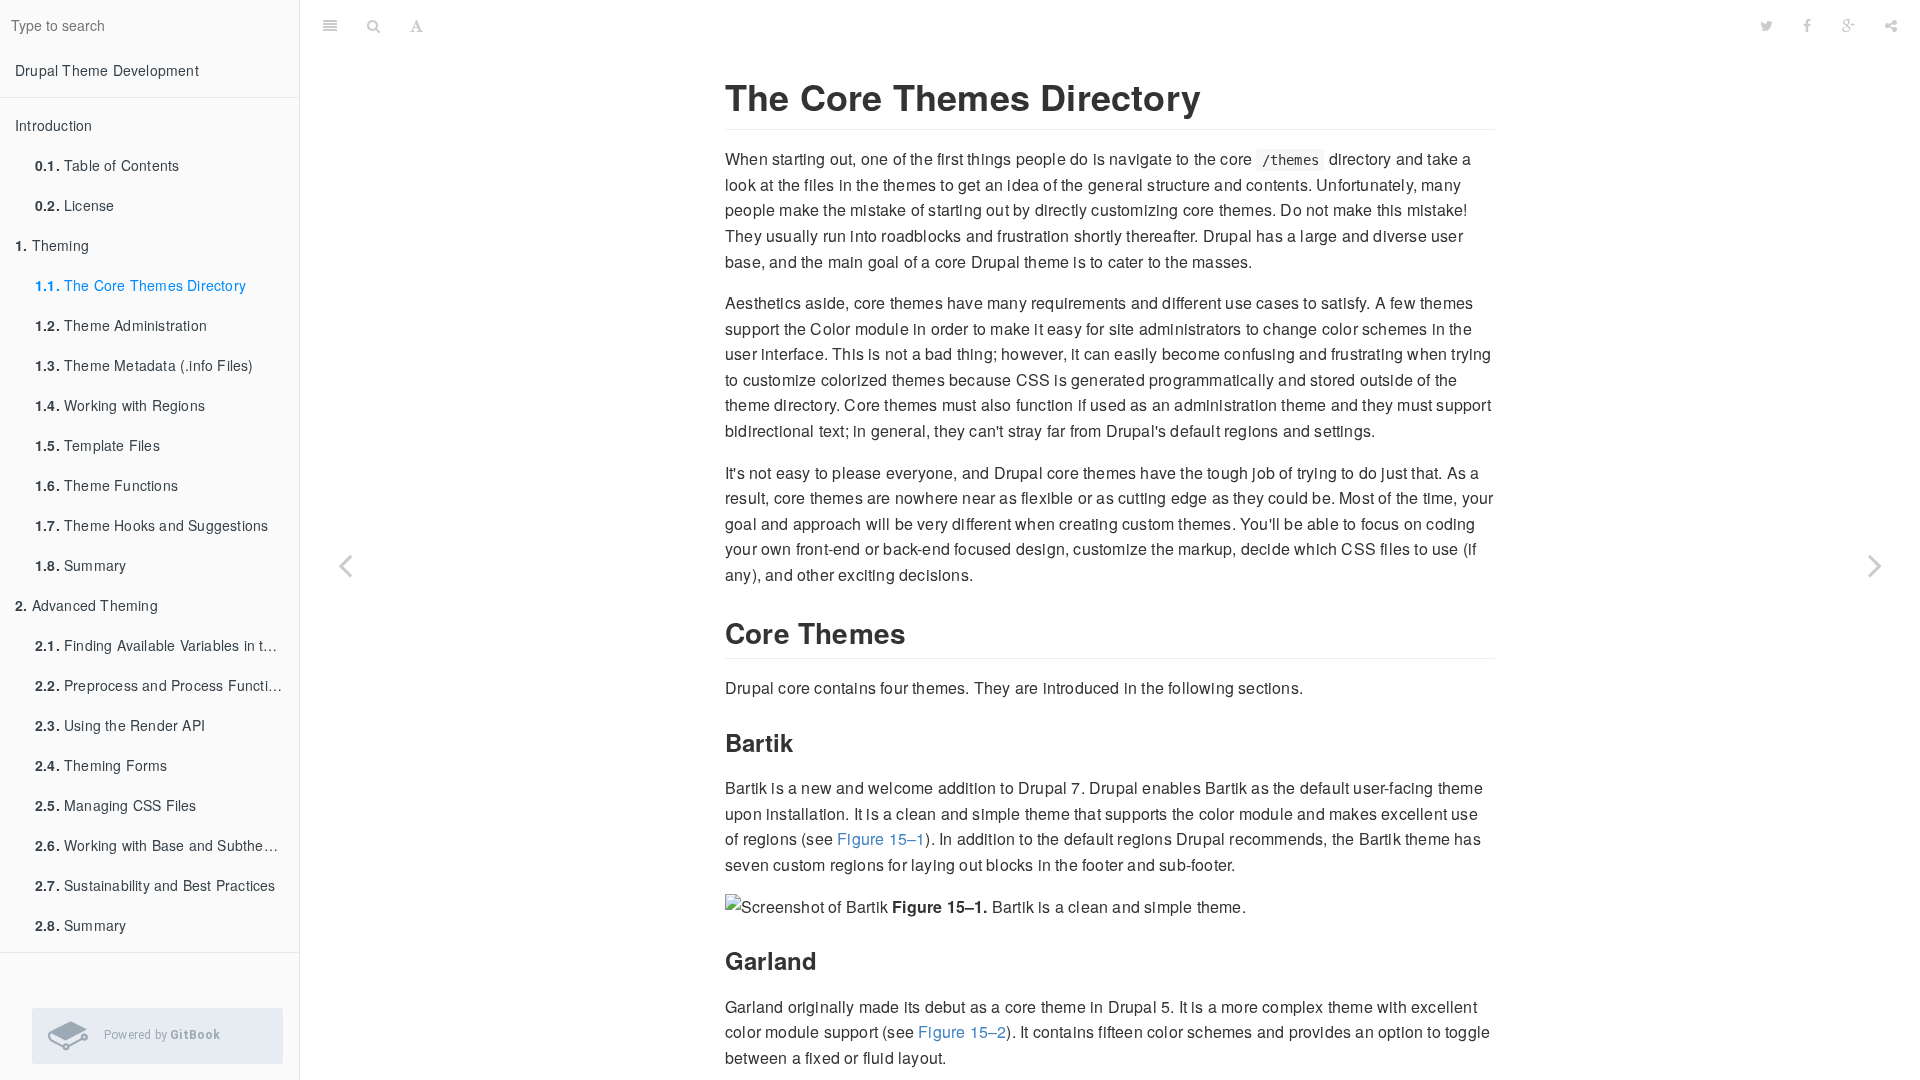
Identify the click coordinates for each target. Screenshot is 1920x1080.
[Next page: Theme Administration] (1875, 565)
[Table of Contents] (330, 25)
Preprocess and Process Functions (163, 685)
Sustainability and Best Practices (155, 885)
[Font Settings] (416, 25)
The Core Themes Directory (140, 285)
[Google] (1848, 25)
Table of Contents (107, 165)
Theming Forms (101, 765)
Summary (80, 565)
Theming (52, 245)
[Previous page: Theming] (345, 565)
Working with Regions (120, 405)
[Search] (373, 25)
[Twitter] (1766, 25)
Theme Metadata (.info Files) (144, 365)
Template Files (97, 445)
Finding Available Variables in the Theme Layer (167, 645)
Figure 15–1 (881, 838)
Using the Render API (120, 725)
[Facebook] (1807, 25)
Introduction (53, 125)
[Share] (1891, 25)
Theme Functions (106, 485)
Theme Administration (121, 325)
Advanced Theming (86, 605)
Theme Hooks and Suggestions (151, 525)
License (74, 205)
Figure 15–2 (962, 1031)
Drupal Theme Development (107, 70)
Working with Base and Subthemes (163, 845)
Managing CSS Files (116, 805)
